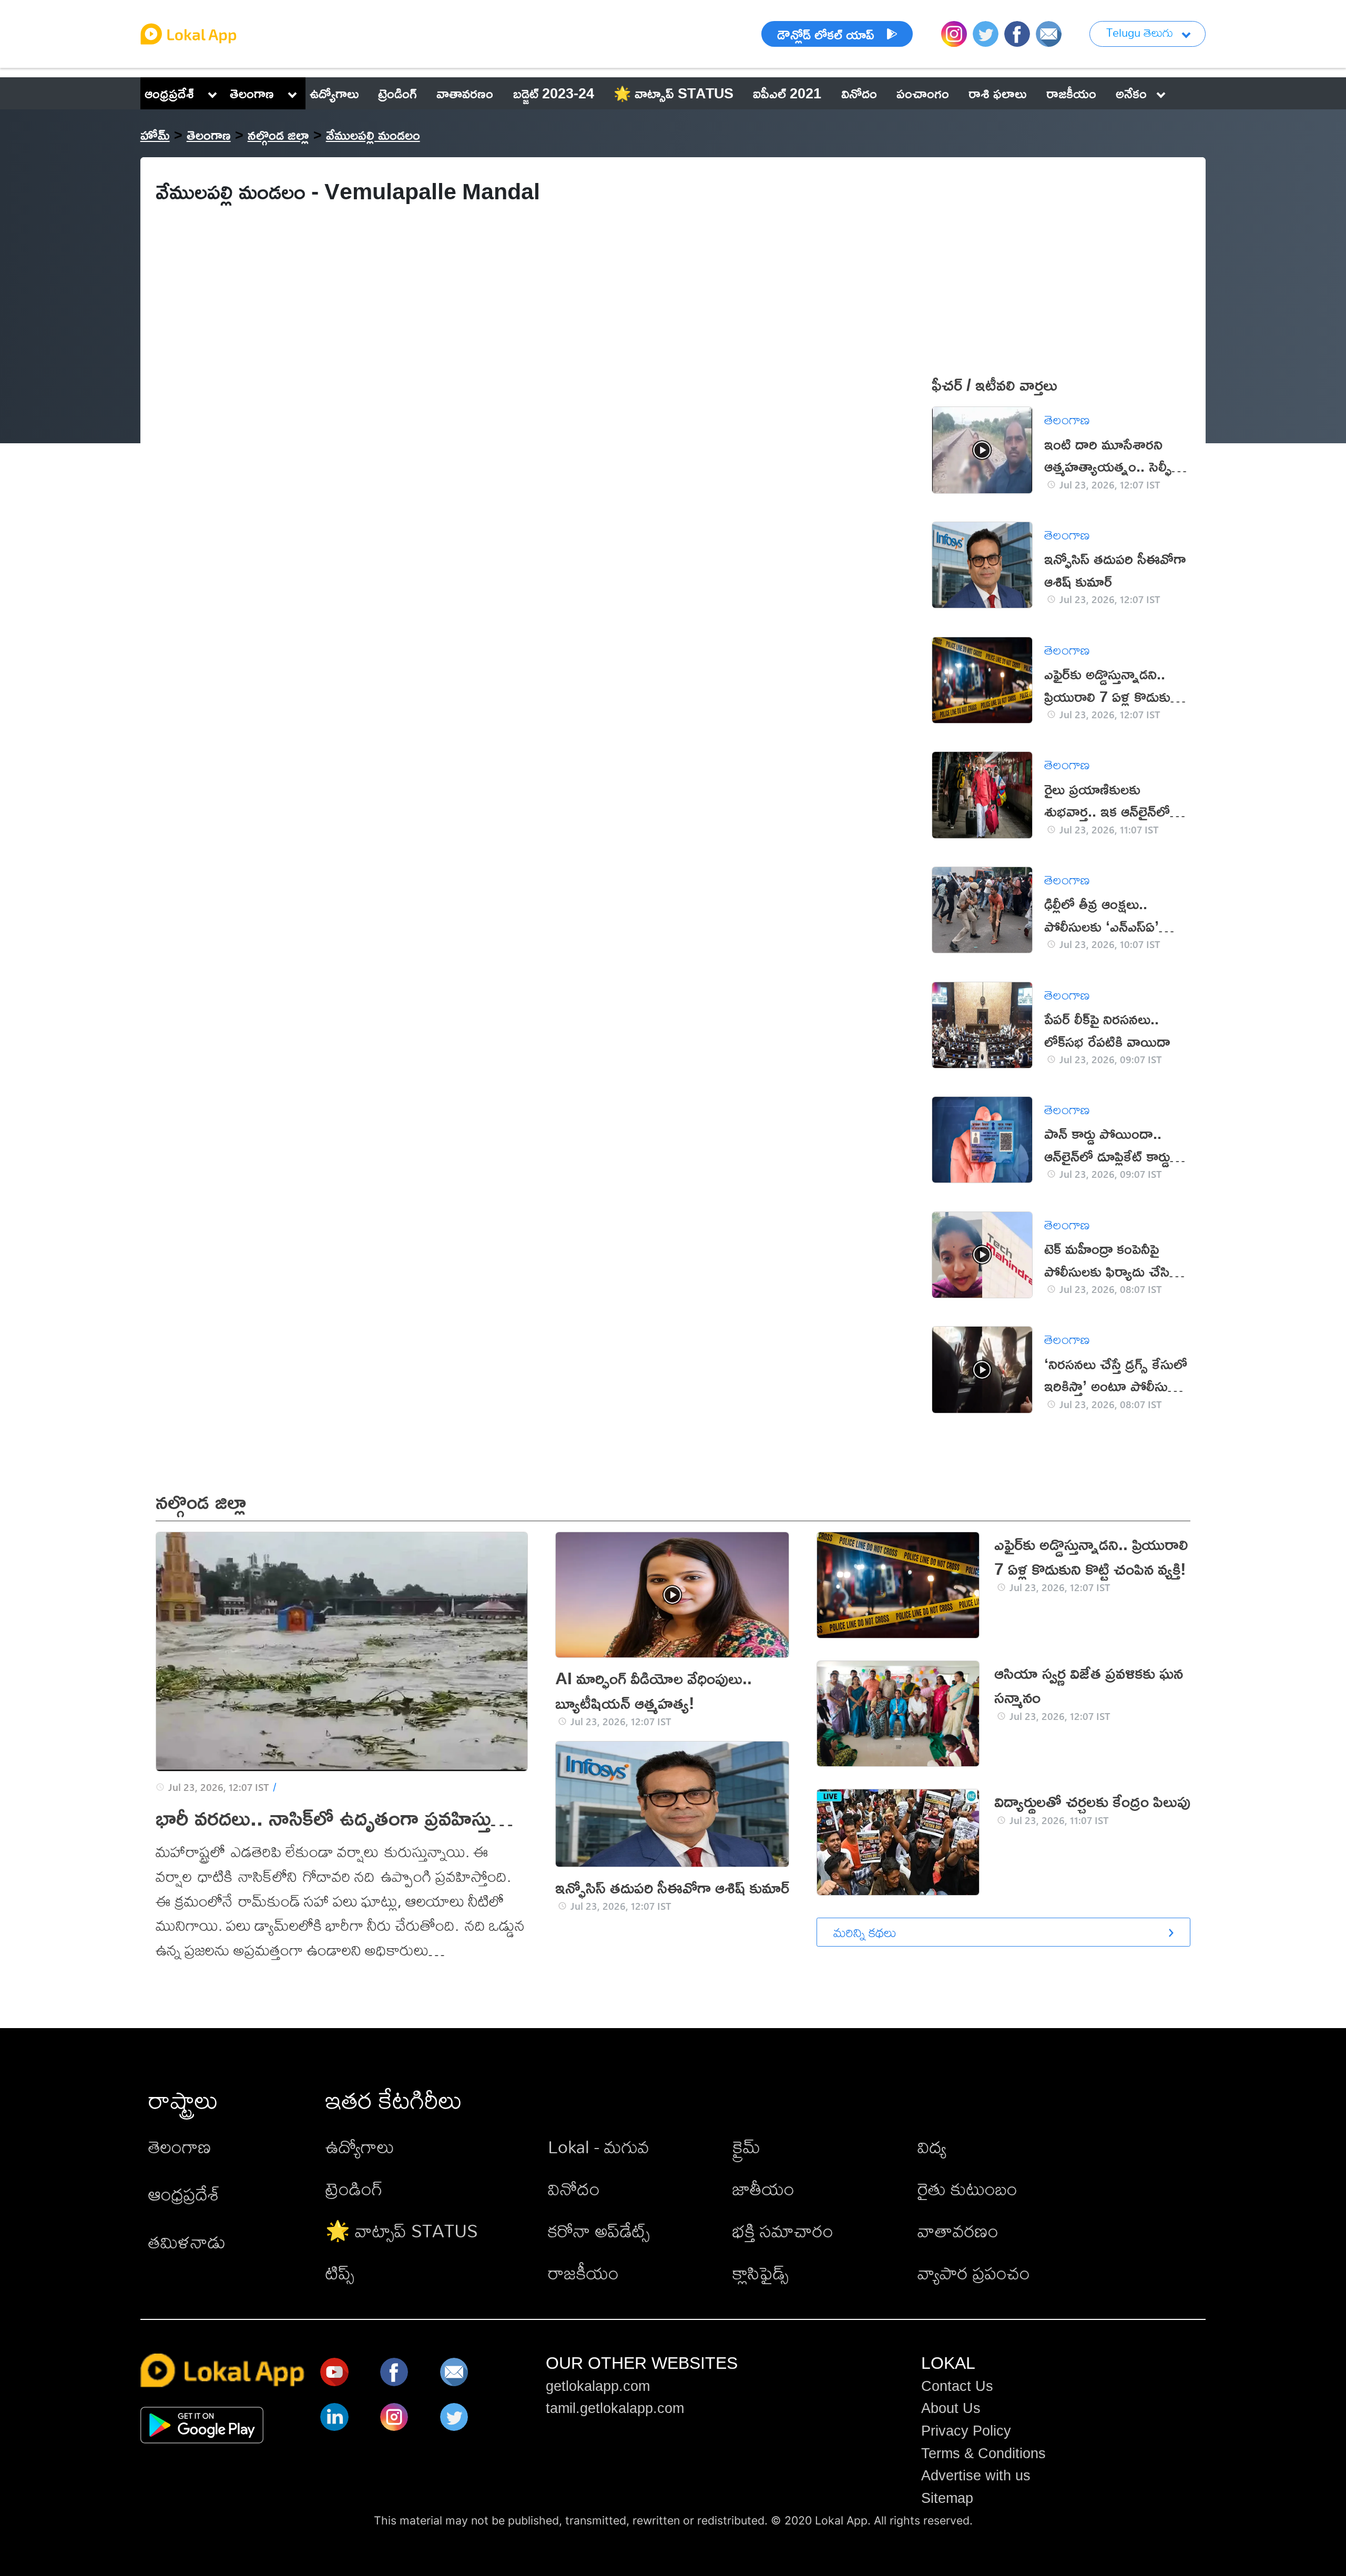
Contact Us (957, 2386)
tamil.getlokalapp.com (615, 2408)
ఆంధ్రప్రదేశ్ (169, 93)
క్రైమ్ (746, 2147)
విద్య (932, 2147)
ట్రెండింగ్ (354, 2189)
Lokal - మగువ (599, 2147)
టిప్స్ (340, 2273)
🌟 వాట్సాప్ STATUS (402, 2231)
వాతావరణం (958, 2231)
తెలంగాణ (252, 93)
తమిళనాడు (187, 2242)
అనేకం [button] (1131, 93)
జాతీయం (763, 2189)
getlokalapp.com (598, 2386)
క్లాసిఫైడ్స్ (761, 2273)
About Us (951, 2408)
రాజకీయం (583, 2273)
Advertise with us (976, 2476)
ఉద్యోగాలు (360, 2147)
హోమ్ (155, 135)
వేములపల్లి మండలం (373, 135)
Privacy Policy (966, 2431)
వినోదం (574, 2189)
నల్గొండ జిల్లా (278, 135)
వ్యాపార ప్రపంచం (974, 2273)
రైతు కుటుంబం (967, 2189)
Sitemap (947, 2498)
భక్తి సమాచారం (783, 2231)
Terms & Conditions (983, 2453)
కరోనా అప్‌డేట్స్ (599, 2231)
